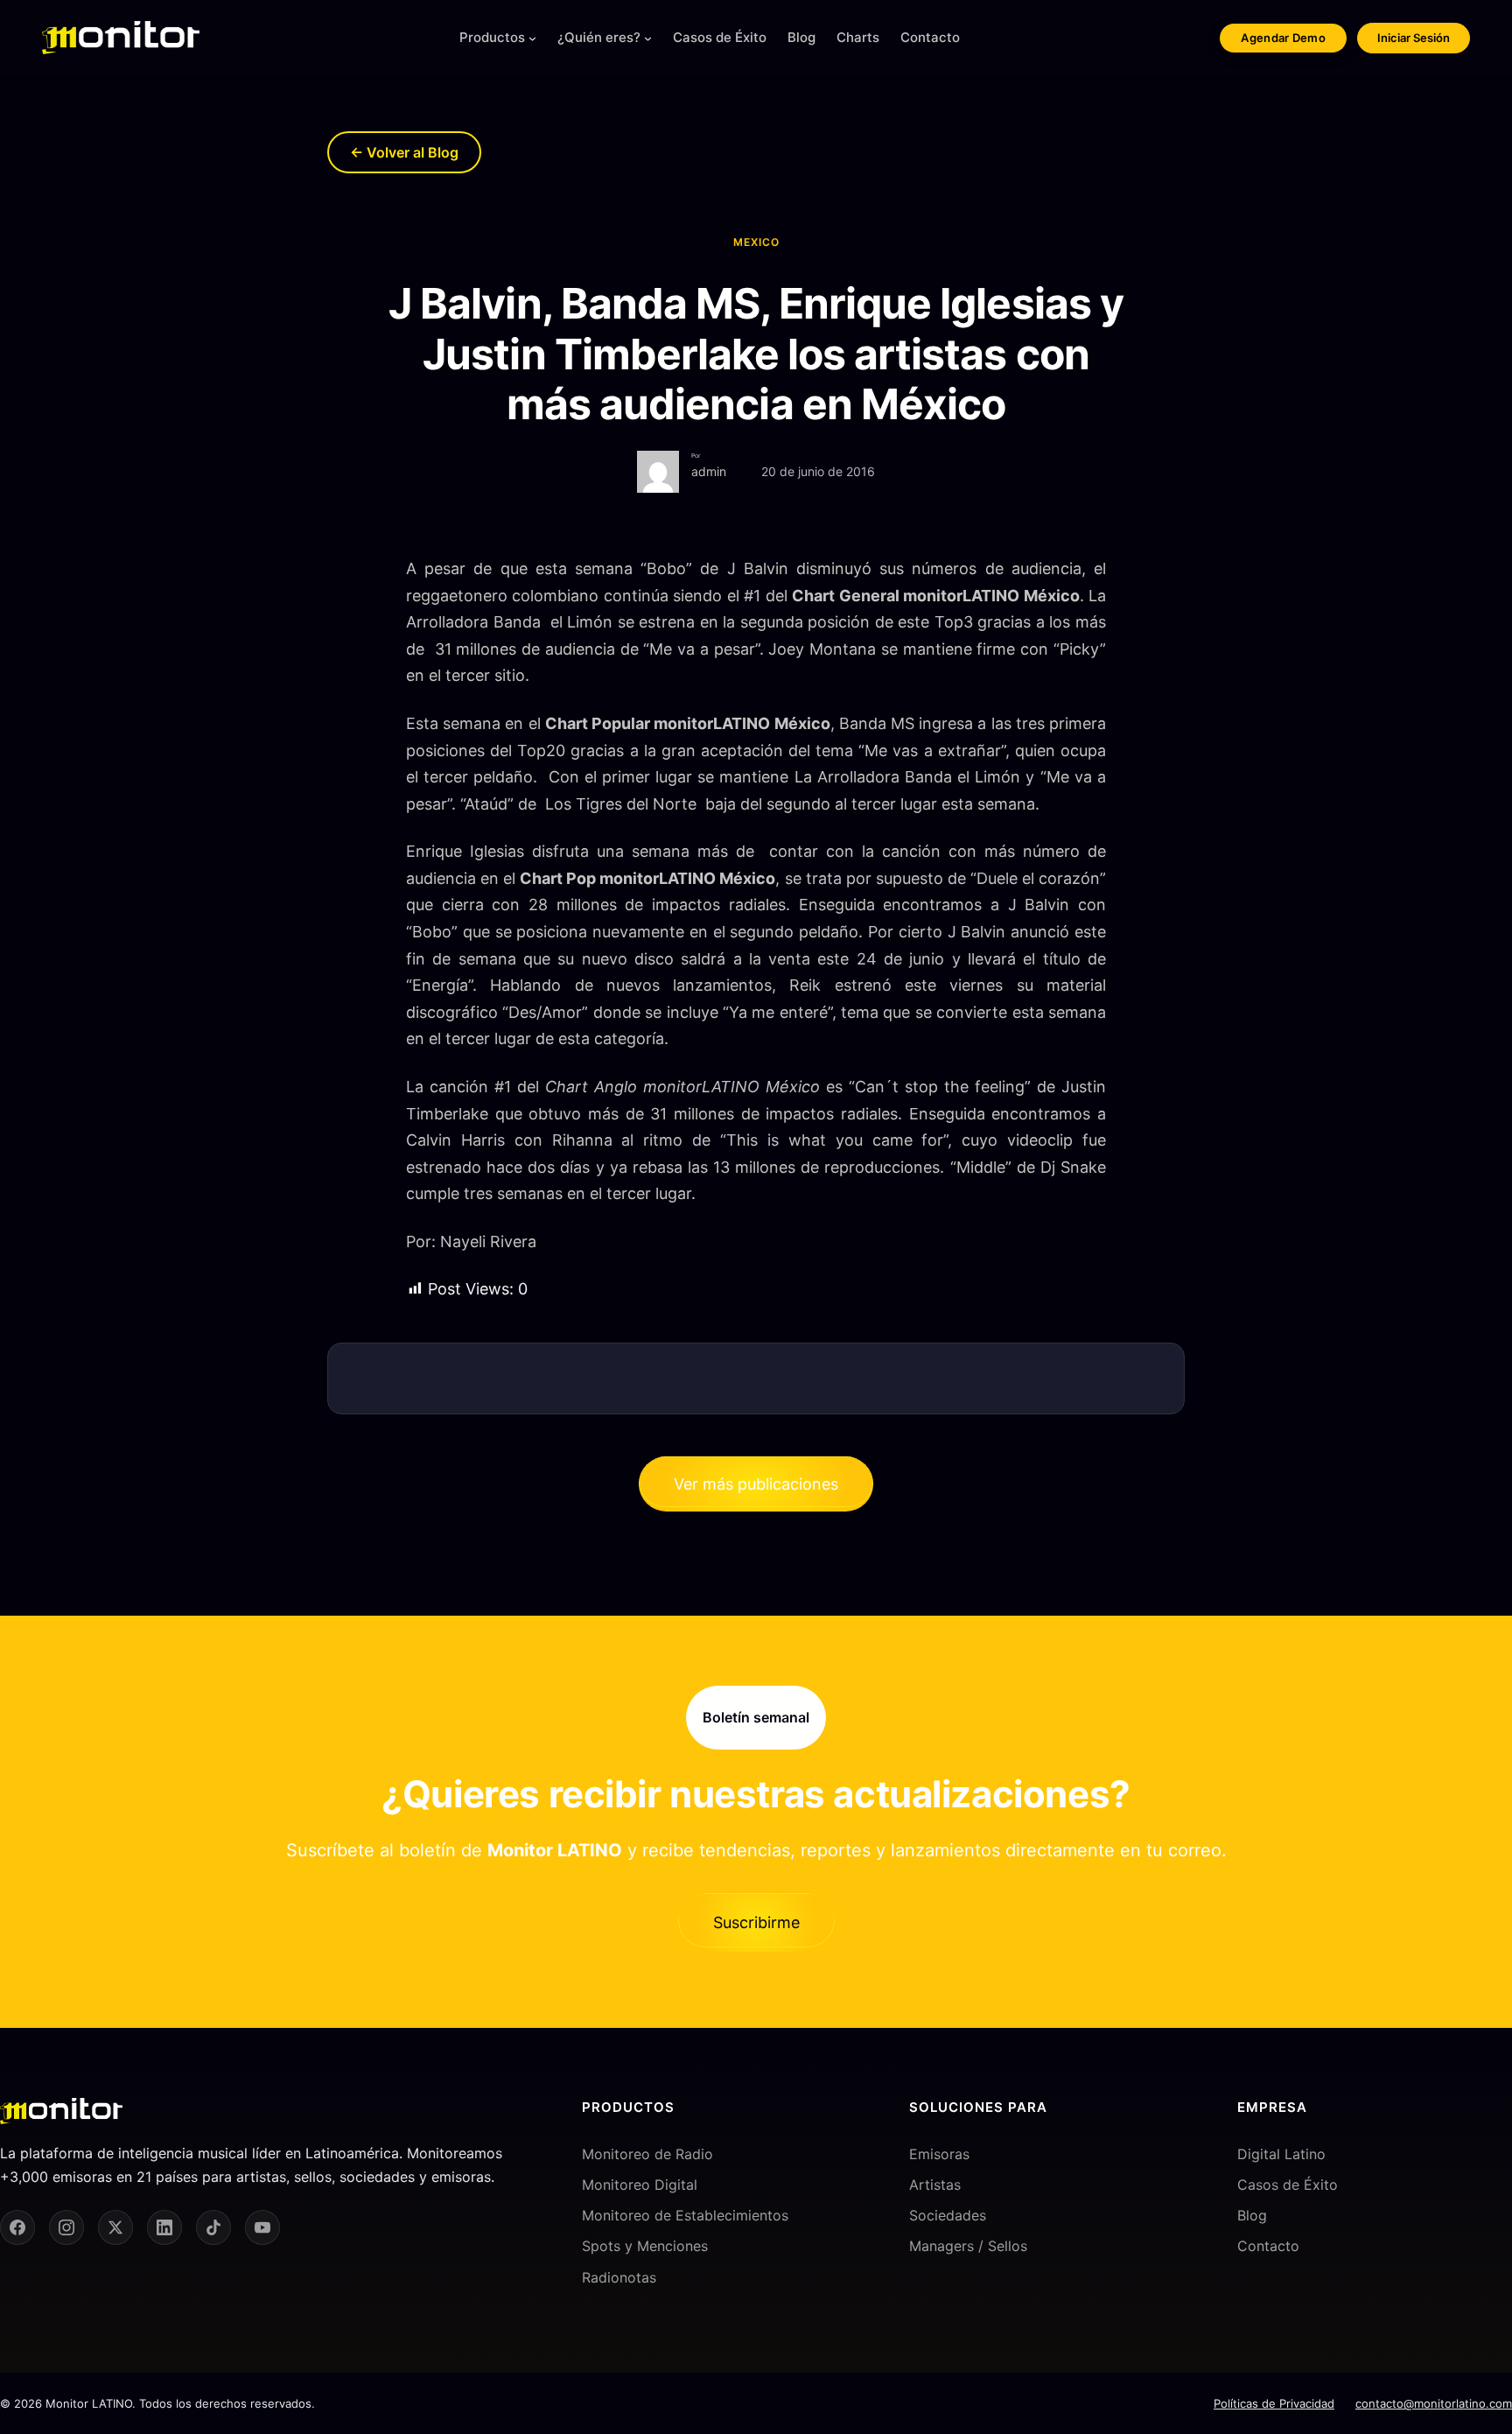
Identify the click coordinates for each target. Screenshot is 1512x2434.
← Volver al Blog (404, 152)
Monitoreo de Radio (647, 2154)
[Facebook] (17, 2227)
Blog (1252, 2215)
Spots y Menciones (645, 2246)
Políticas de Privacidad (1274, 2403)
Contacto (1268, 2246)
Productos (492, 37)
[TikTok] (213, 2227)
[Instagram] (66, 2227)
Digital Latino (1281, 2154)
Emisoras (939, 2154)
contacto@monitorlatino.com (1434, 2403)
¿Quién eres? (599, 37)
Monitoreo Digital (640, 2185)
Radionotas (619, 2277)
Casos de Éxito (1288, 2185)
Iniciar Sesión (1414, 38)
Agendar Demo (1283, 38)
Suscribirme (756, 1922)
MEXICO (756, 242)
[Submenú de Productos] (532, 38)
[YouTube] (262, 2227)
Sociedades (948, 2215)
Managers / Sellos (968, 2246)
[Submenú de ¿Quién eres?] (648, 38)
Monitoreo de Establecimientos (685, 2215)
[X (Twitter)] (115, 2227)
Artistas (935, 2185)
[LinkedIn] (164, 2227)
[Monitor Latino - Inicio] (121, 38)
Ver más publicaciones (756, 1484)
